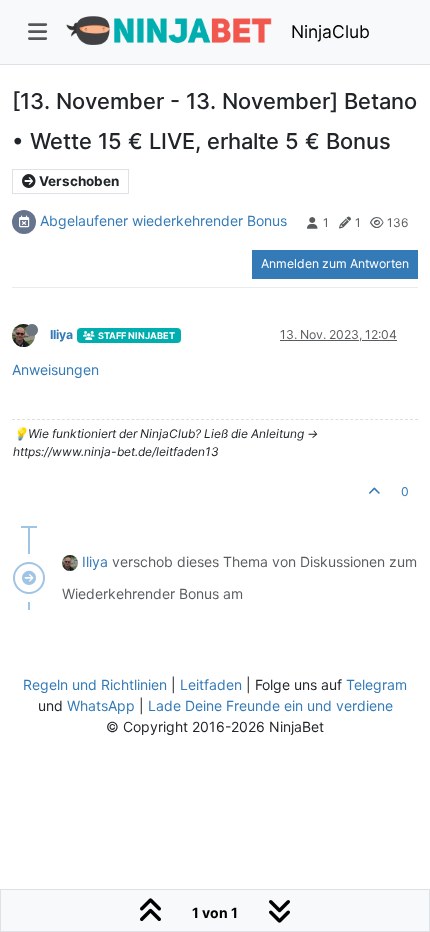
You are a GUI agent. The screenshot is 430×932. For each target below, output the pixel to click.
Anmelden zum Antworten (335, 263)
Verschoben (77, 181)
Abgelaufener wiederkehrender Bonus (163, 220)
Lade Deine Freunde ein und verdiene (270, 705)
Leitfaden (211, 684)
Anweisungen (55, 369)
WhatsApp (101, 705)
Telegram (376, 684)
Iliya (61, 334)
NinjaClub (330, 31)
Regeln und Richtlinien (95, 684)
